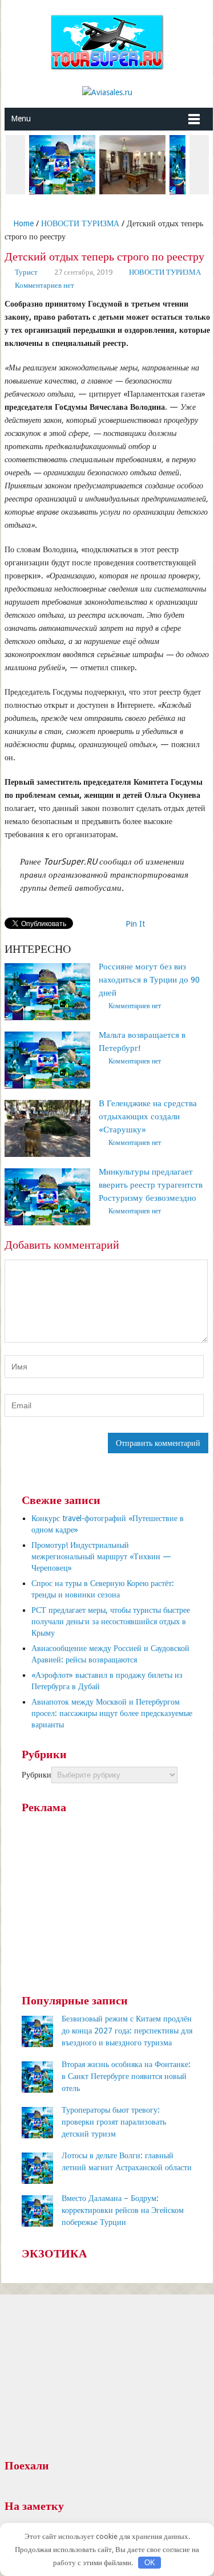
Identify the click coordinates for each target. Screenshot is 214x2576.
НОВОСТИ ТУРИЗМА (80, 223)
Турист (26, 272)
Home (22, 223)
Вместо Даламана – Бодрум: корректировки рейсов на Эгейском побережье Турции (123, 2210)
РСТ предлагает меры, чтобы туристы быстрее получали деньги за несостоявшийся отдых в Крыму (111, 1621)
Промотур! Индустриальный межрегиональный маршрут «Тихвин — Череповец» (101, 1556)
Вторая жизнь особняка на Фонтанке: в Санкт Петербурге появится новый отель (126, 2076)
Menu (21, 119)
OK (150, 2563)
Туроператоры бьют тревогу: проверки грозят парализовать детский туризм (114, 2122)
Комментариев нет (45, 285)
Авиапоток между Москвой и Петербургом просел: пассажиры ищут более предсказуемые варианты (112, 1713)
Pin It (135, 924)
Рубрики (37, 1775)
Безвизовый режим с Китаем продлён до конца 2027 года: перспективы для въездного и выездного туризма (127, 2031)
